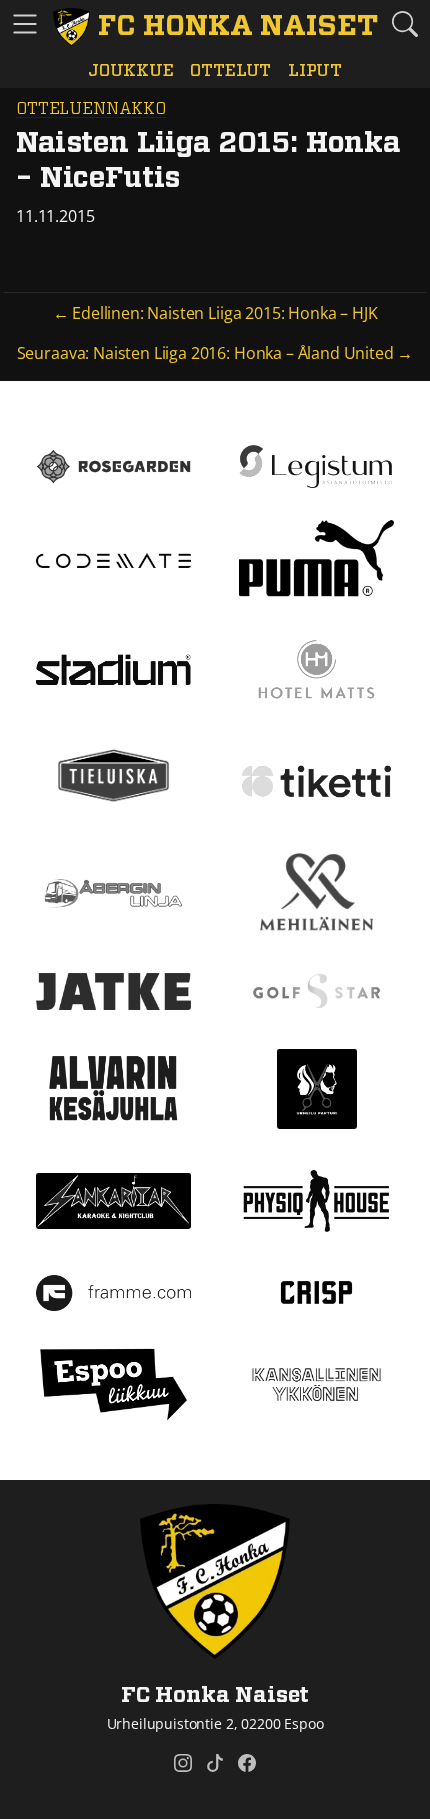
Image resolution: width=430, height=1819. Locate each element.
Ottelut (230, 70)
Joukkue (131, 70)
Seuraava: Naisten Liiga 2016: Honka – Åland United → (215, 353)
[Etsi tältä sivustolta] (405, 24)
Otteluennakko (91, 109)
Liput (315, 70)
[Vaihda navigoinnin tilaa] (25, 25)
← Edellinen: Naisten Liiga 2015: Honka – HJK (215, 313)
